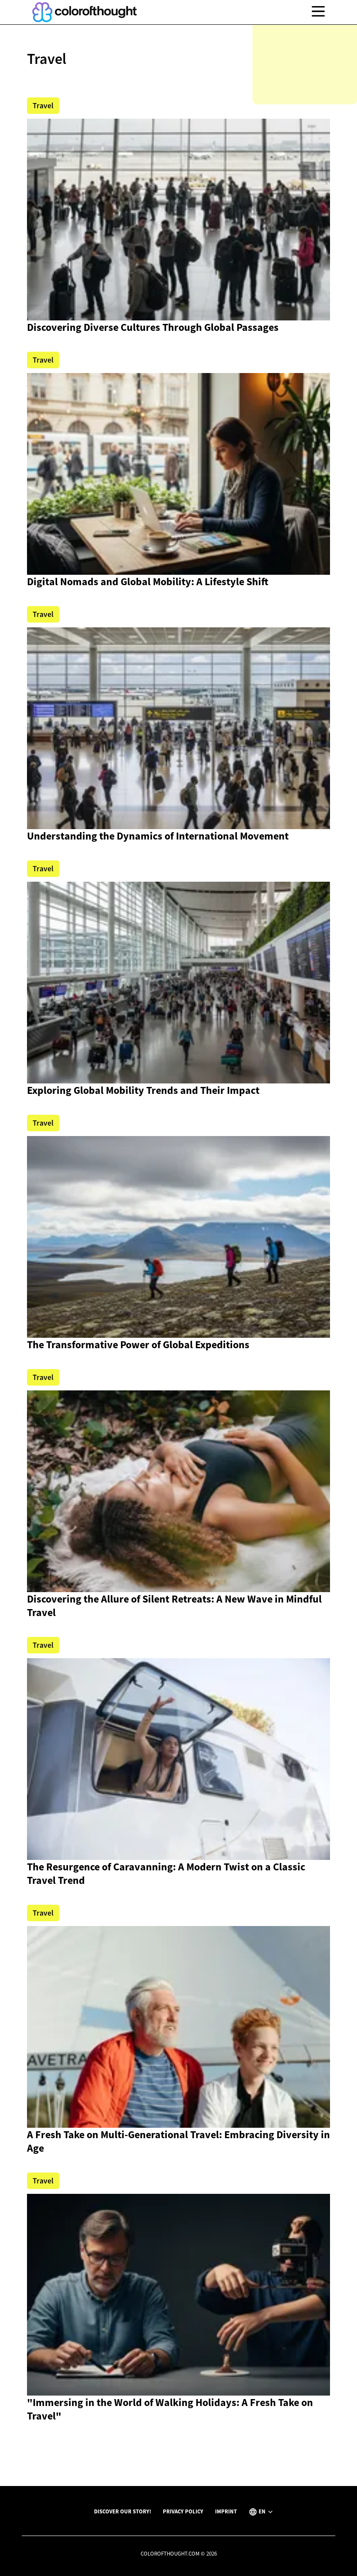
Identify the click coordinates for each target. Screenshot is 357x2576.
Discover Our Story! (123, 2511)
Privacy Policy (183, 2511)
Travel (43, 106)
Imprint (226, 2511)
